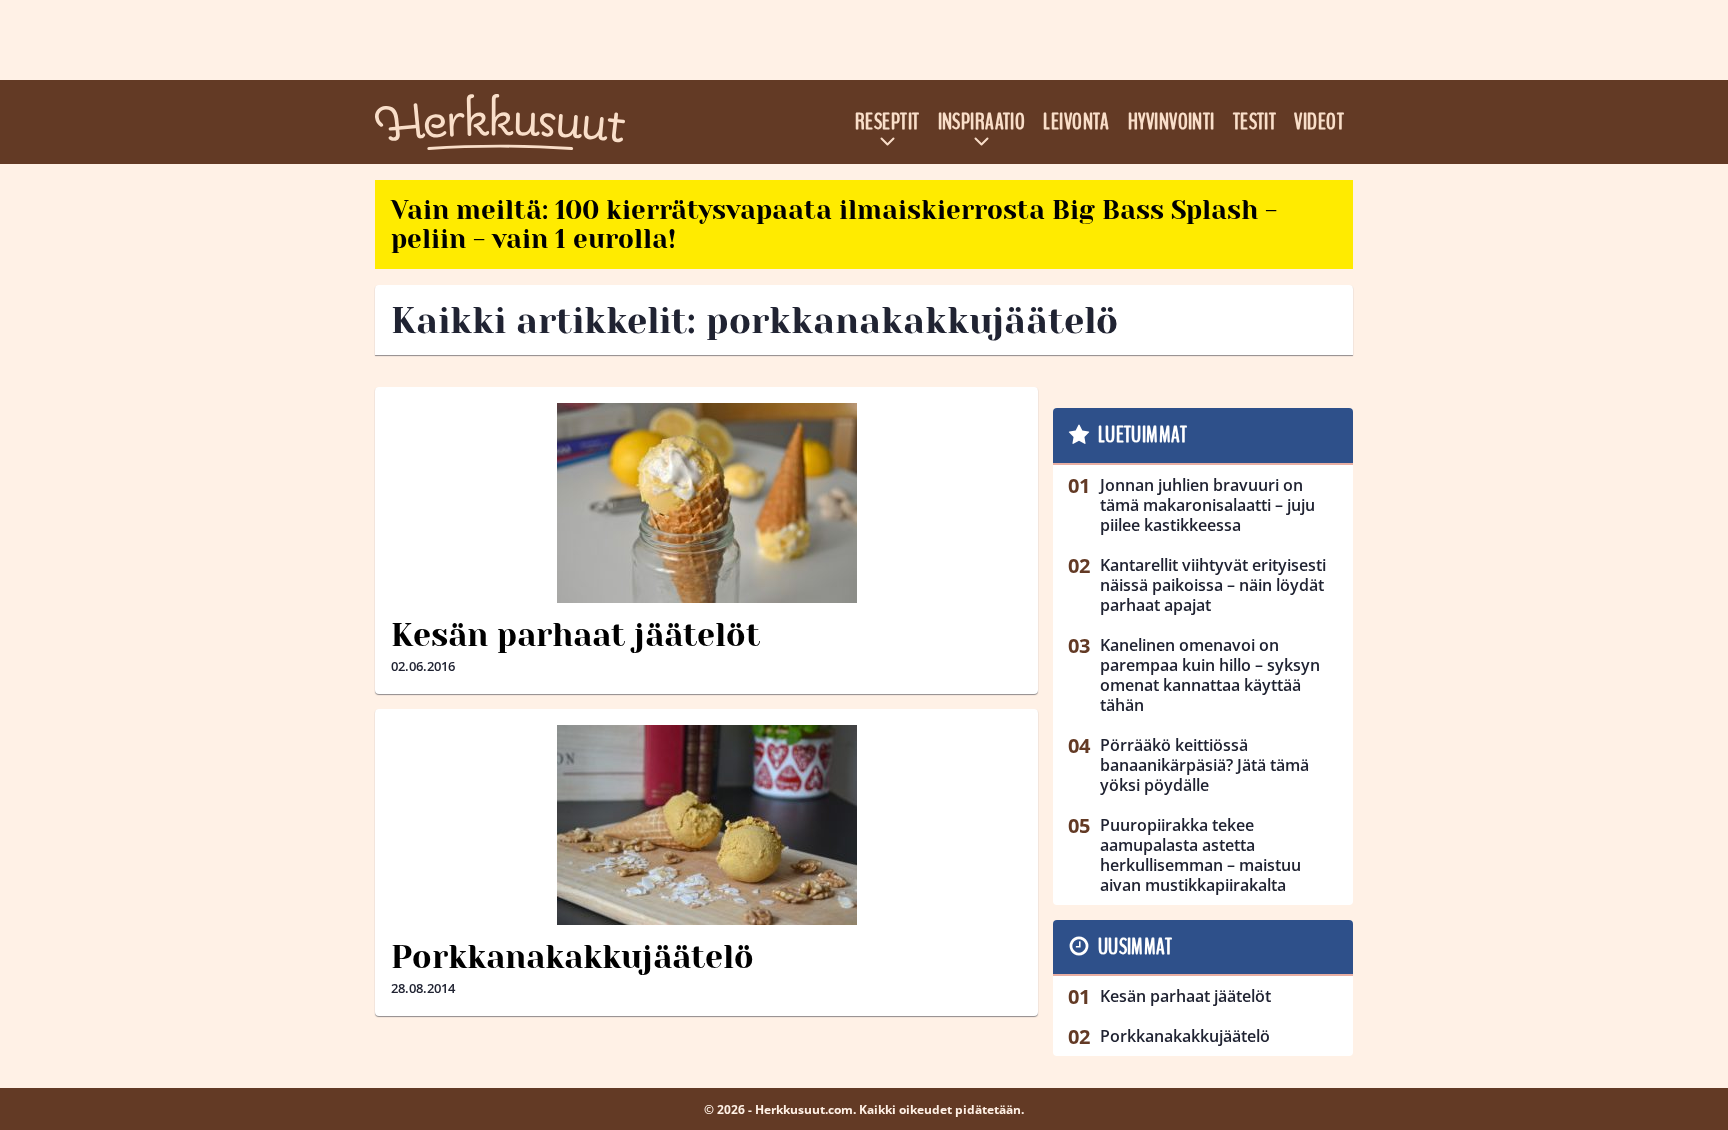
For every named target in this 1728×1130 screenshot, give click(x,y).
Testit (1255, 122)
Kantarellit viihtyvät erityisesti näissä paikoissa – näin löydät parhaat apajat (1213, 585)
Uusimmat (1135, 947)
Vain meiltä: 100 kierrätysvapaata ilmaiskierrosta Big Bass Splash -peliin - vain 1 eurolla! (834, 224)
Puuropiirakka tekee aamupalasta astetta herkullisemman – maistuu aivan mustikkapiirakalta (1200, 855)
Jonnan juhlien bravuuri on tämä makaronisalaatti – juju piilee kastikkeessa (1207, 505)
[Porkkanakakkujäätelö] (706, 825)
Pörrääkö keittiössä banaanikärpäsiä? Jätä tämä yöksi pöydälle (1204, 765)
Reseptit (887, 122)
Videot (1319, 122)
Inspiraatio (982, 122)
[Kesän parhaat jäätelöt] (706, 503)
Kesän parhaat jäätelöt (575, 635)
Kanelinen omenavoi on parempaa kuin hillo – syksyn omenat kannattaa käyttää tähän (1210, 675)
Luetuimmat (1142, 435)
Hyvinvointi (1171, 122)
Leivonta (1076, 122)
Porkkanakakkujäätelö (572, 957)
